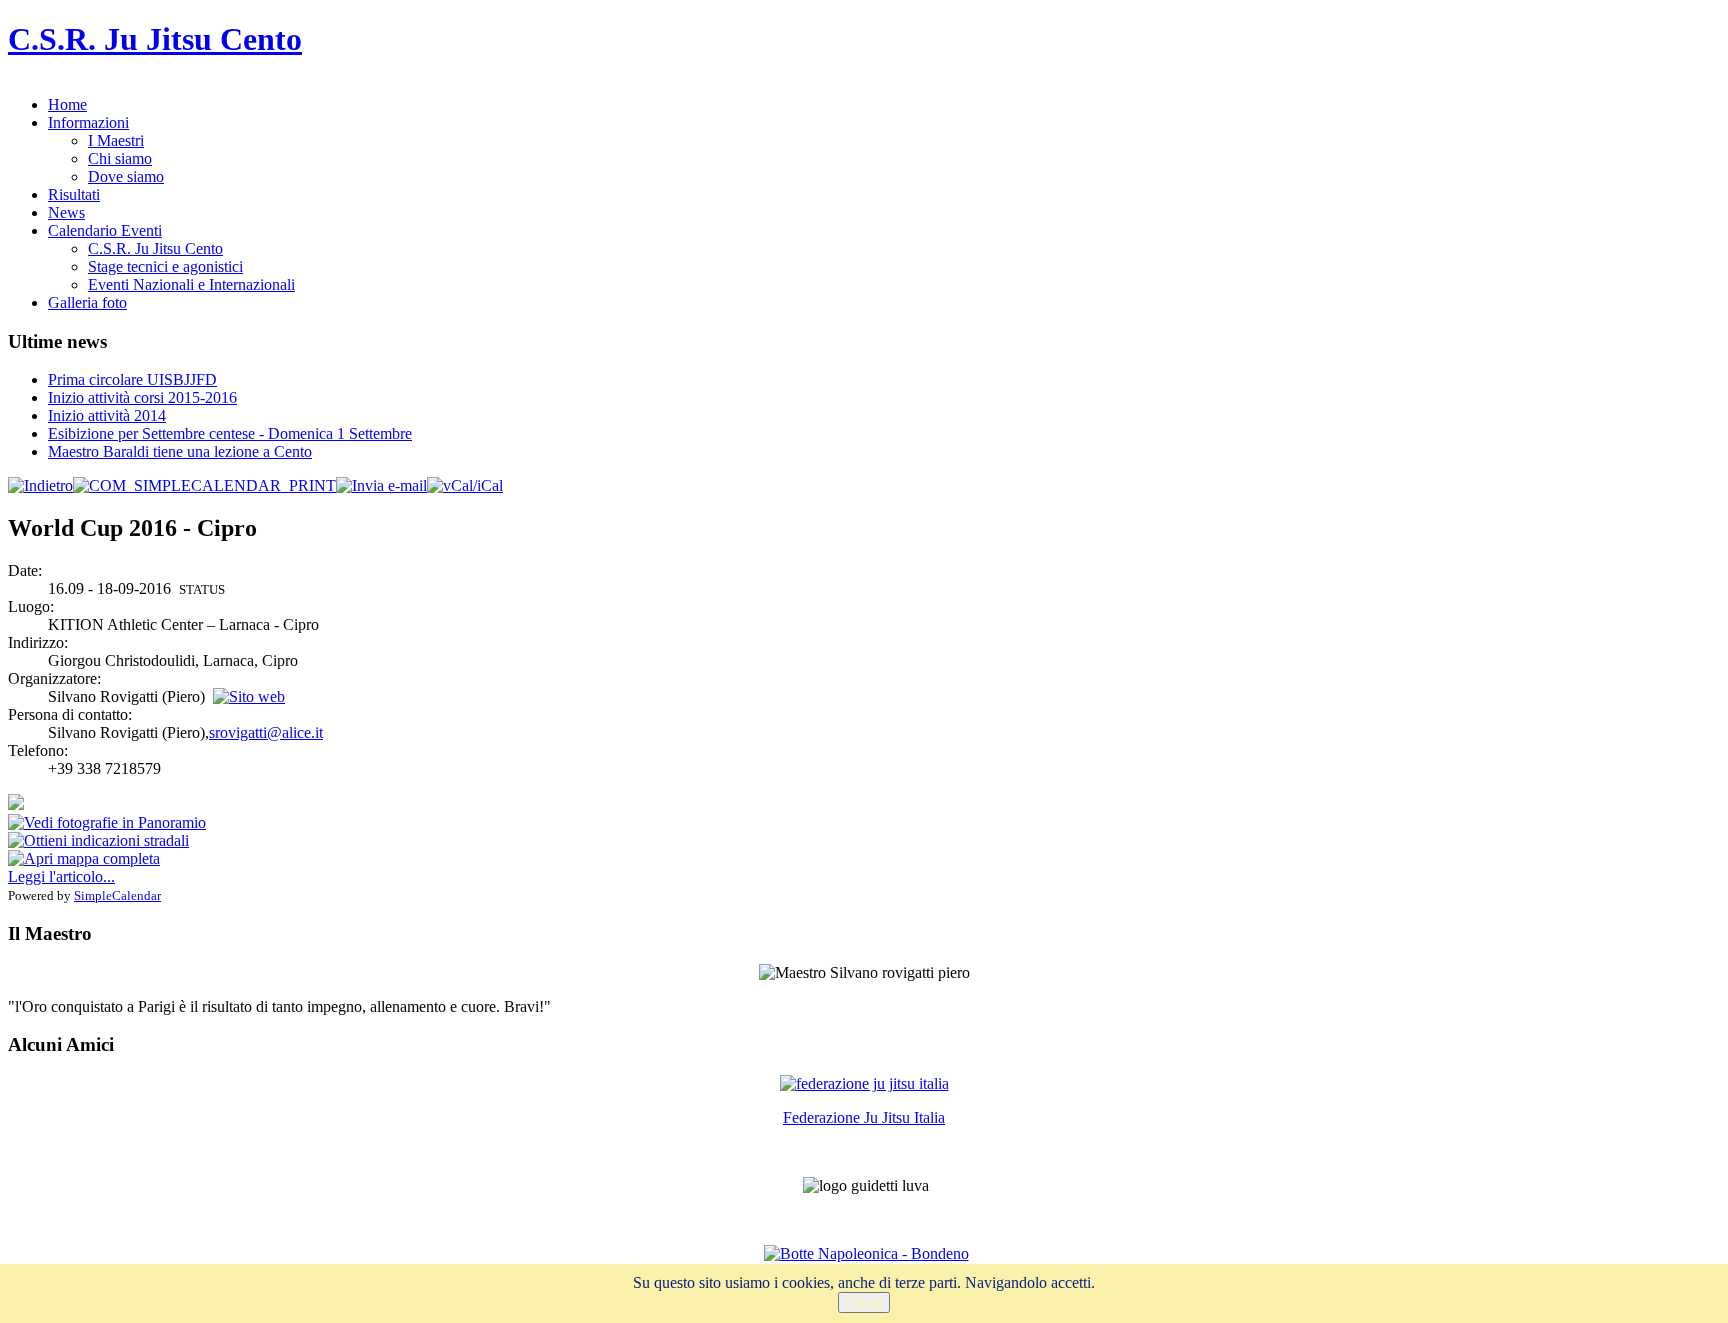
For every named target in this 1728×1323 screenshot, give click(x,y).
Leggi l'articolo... (61, 876)
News (66, 212)
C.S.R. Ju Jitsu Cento (155, 39)
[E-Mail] (381, 485)
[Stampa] (204, 485)
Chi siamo (120, 158)
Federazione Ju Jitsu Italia (864, 1117)
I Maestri (116, 140)
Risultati (74, 194)
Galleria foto (87, 302)
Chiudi (864, 1302)
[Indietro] (40, 485)
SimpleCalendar (117, 895)
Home (67, 104)
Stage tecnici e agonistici (165, 266)
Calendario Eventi (105, 230)
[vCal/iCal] (465, 485)
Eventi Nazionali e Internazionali (191, 284)
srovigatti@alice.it (266, 732)
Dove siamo (126, 176)
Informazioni (88, 122)
